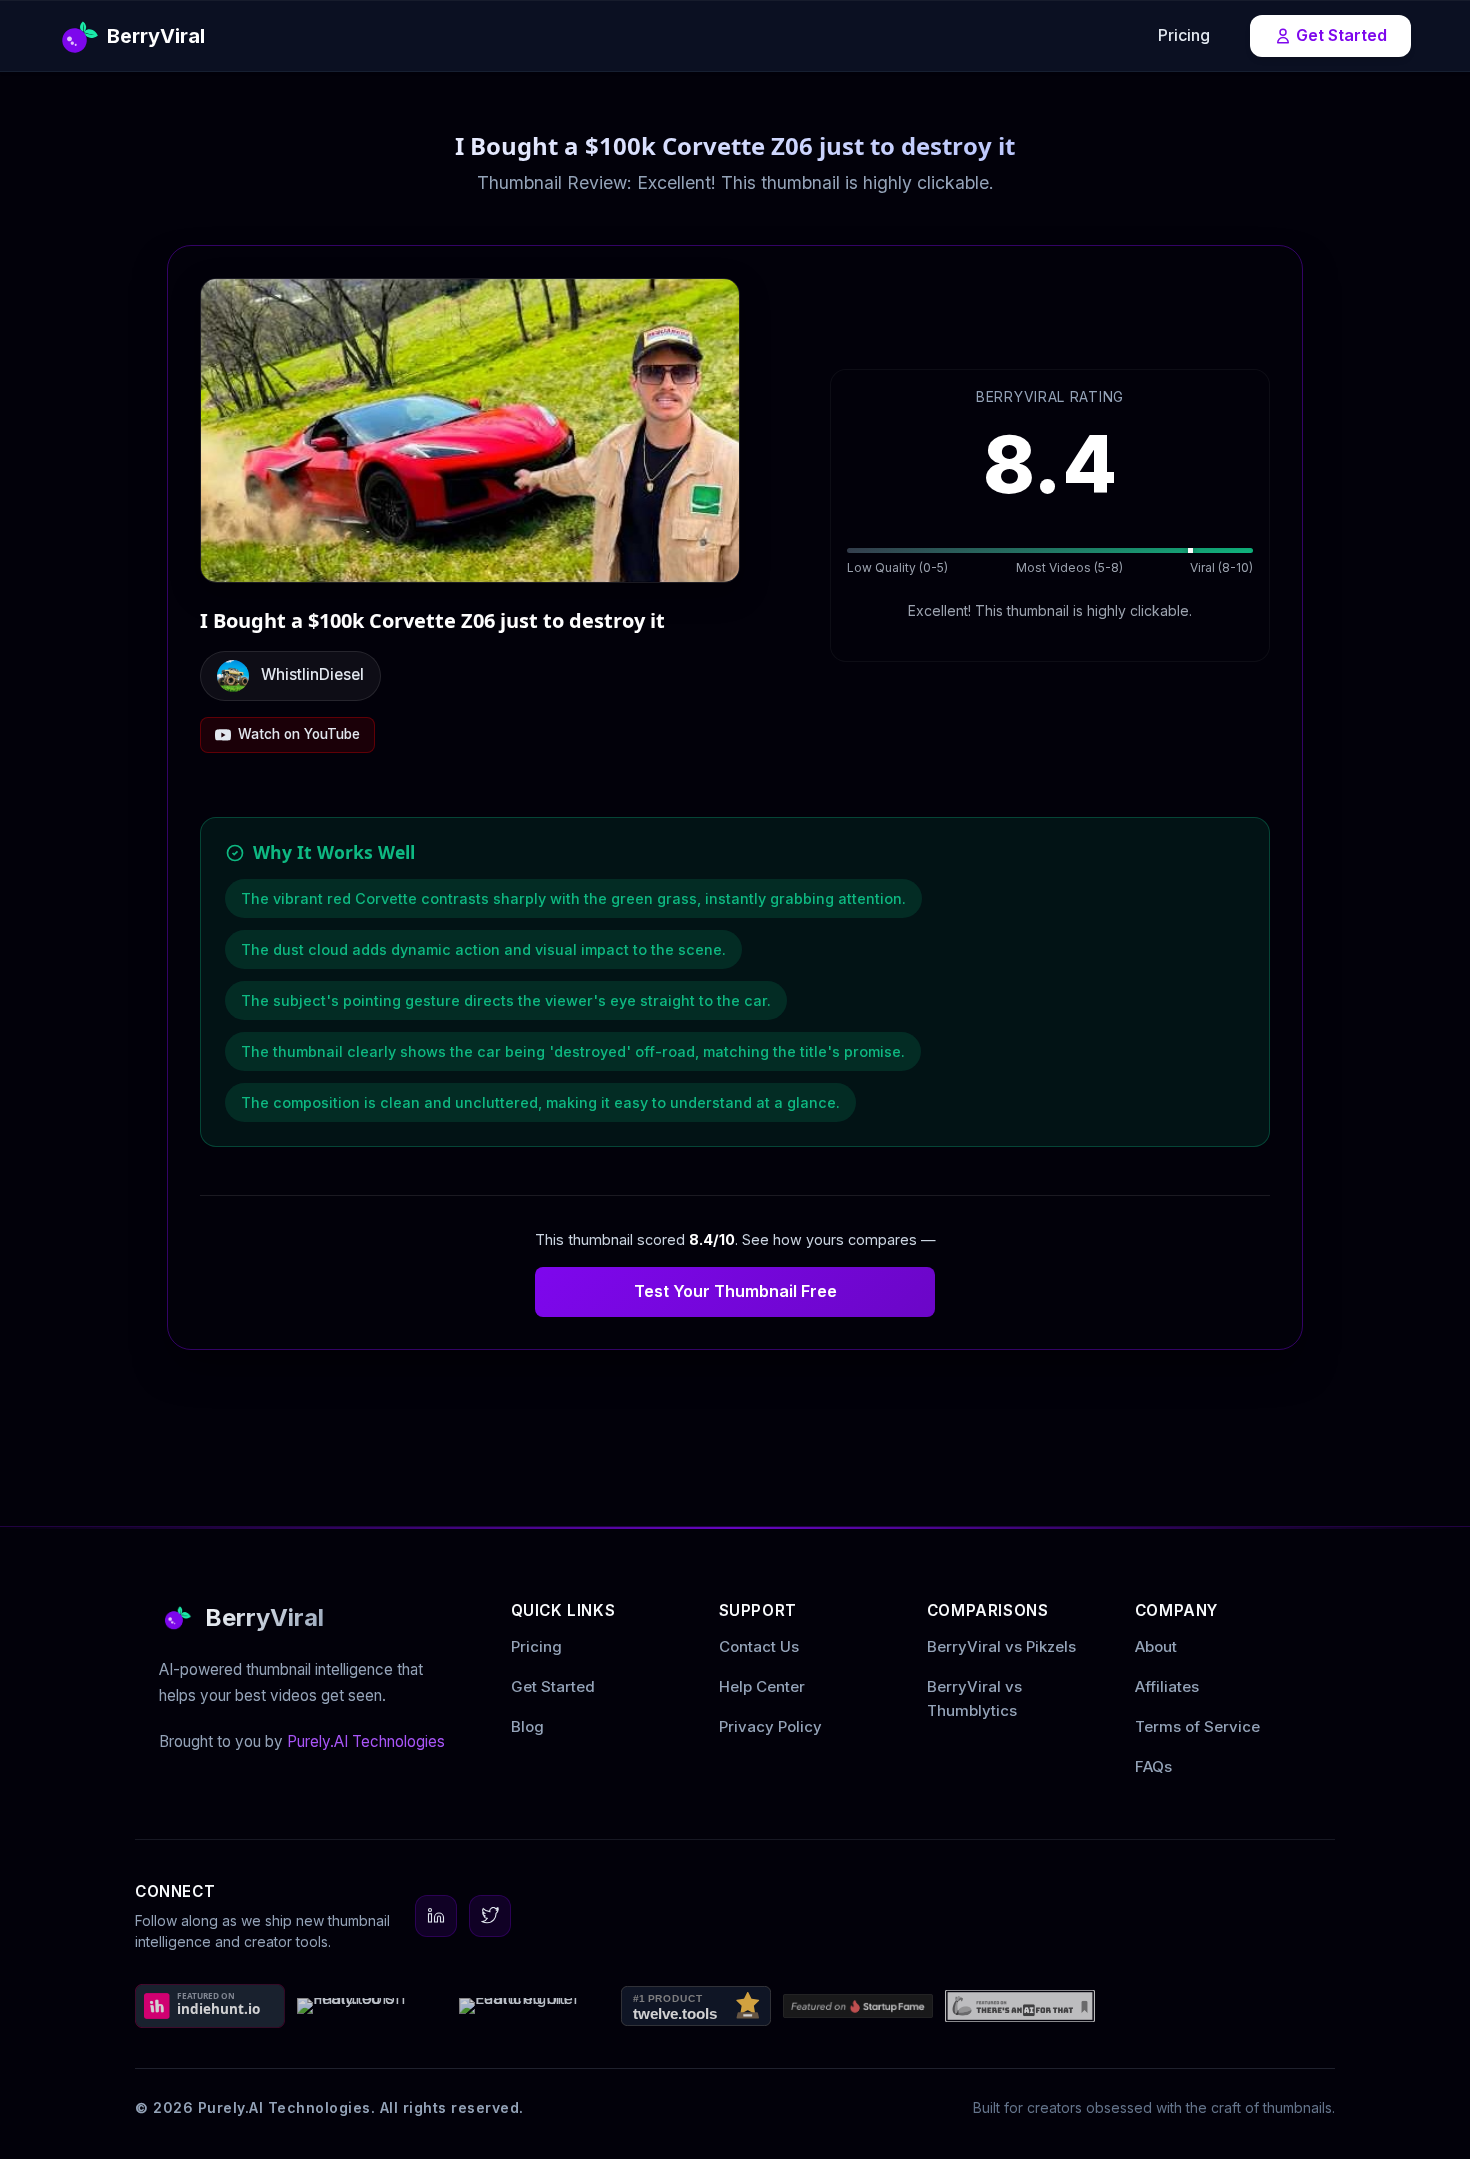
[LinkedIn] (436, 1916)
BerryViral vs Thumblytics (974, 1698)
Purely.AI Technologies (366, 1741)
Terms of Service (1197, 1726)
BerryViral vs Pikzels (1001, 1646)
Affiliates (1167, 1686)
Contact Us (759, 1646)
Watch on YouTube (299, 734)
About (1156, 1646)
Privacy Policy (770, 1726)
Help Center (762, 1686)
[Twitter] (490, 1916)
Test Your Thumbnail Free (735, 1291)
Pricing (1184, 35)
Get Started (1341, 35)
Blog (527, 1726)
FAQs (1153, 1766)
